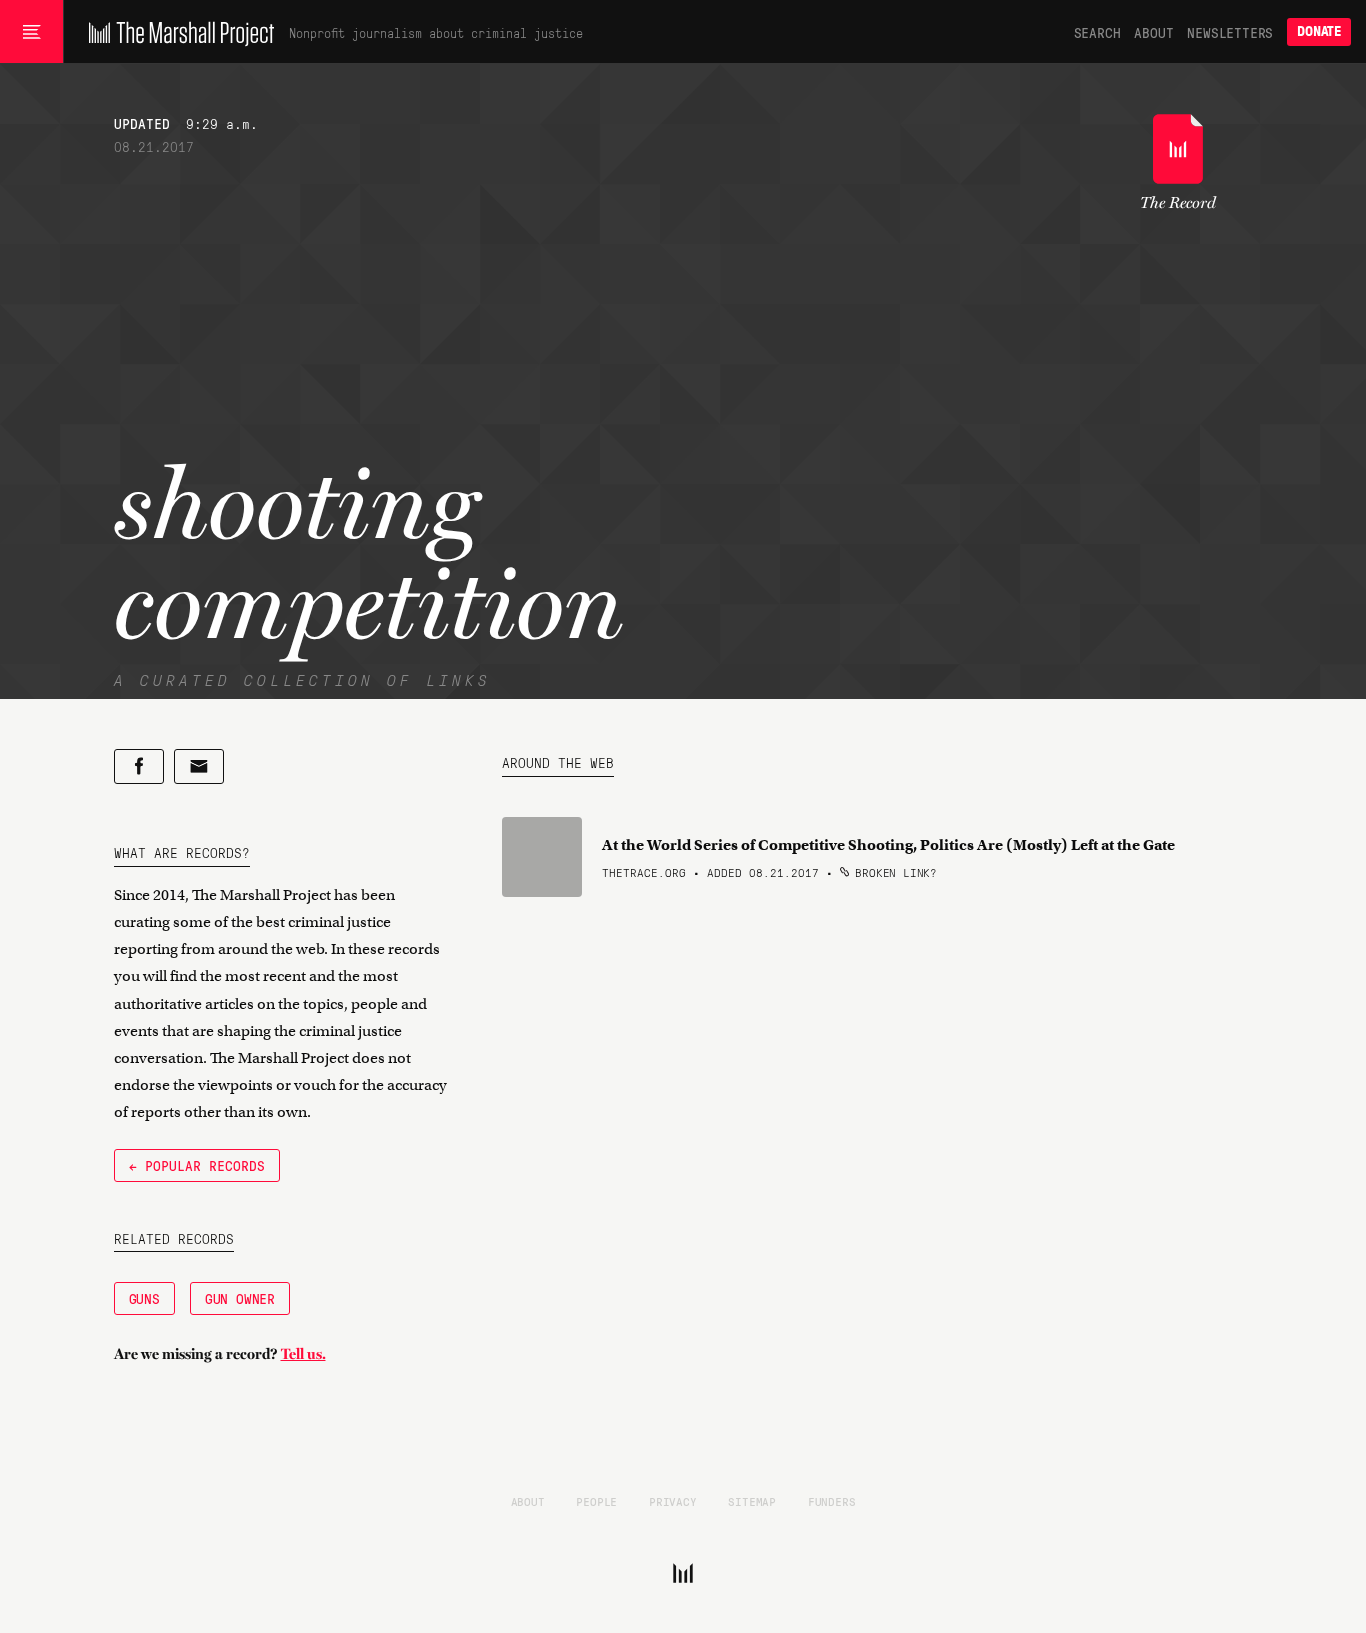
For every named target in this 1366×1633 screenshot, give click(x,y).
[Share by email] (199, 766)
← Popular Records (197, 1165)
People (596, 1501)
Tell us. (303, 1354)
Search (1097, 32)
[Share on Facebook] (139, 766)
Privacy (673, 1501)
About (1153, 32)
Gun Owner (240, 1298)
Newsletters (1230, 32)
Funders (832, 1501)
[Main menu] (31, 32)
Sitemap (752, 1501)
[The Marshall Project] (176, 32)
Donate (1319, 31)
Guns (144, 1298)
